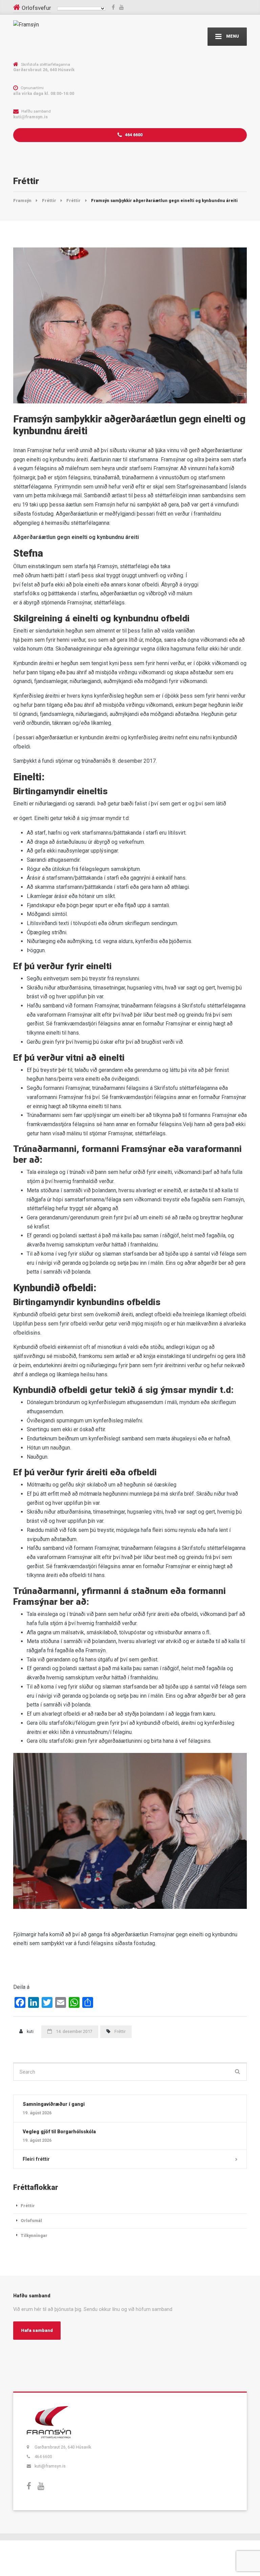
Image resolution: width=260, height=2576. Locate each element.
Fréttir (120, 2031)
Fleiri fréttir (36, 2159)
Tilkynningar (34, 2235)
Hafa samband (37, 2330)
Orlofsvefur (36, 8)
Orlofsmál (31, 2221)
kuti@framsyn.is (50, 2466)
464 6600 (133, 135)
